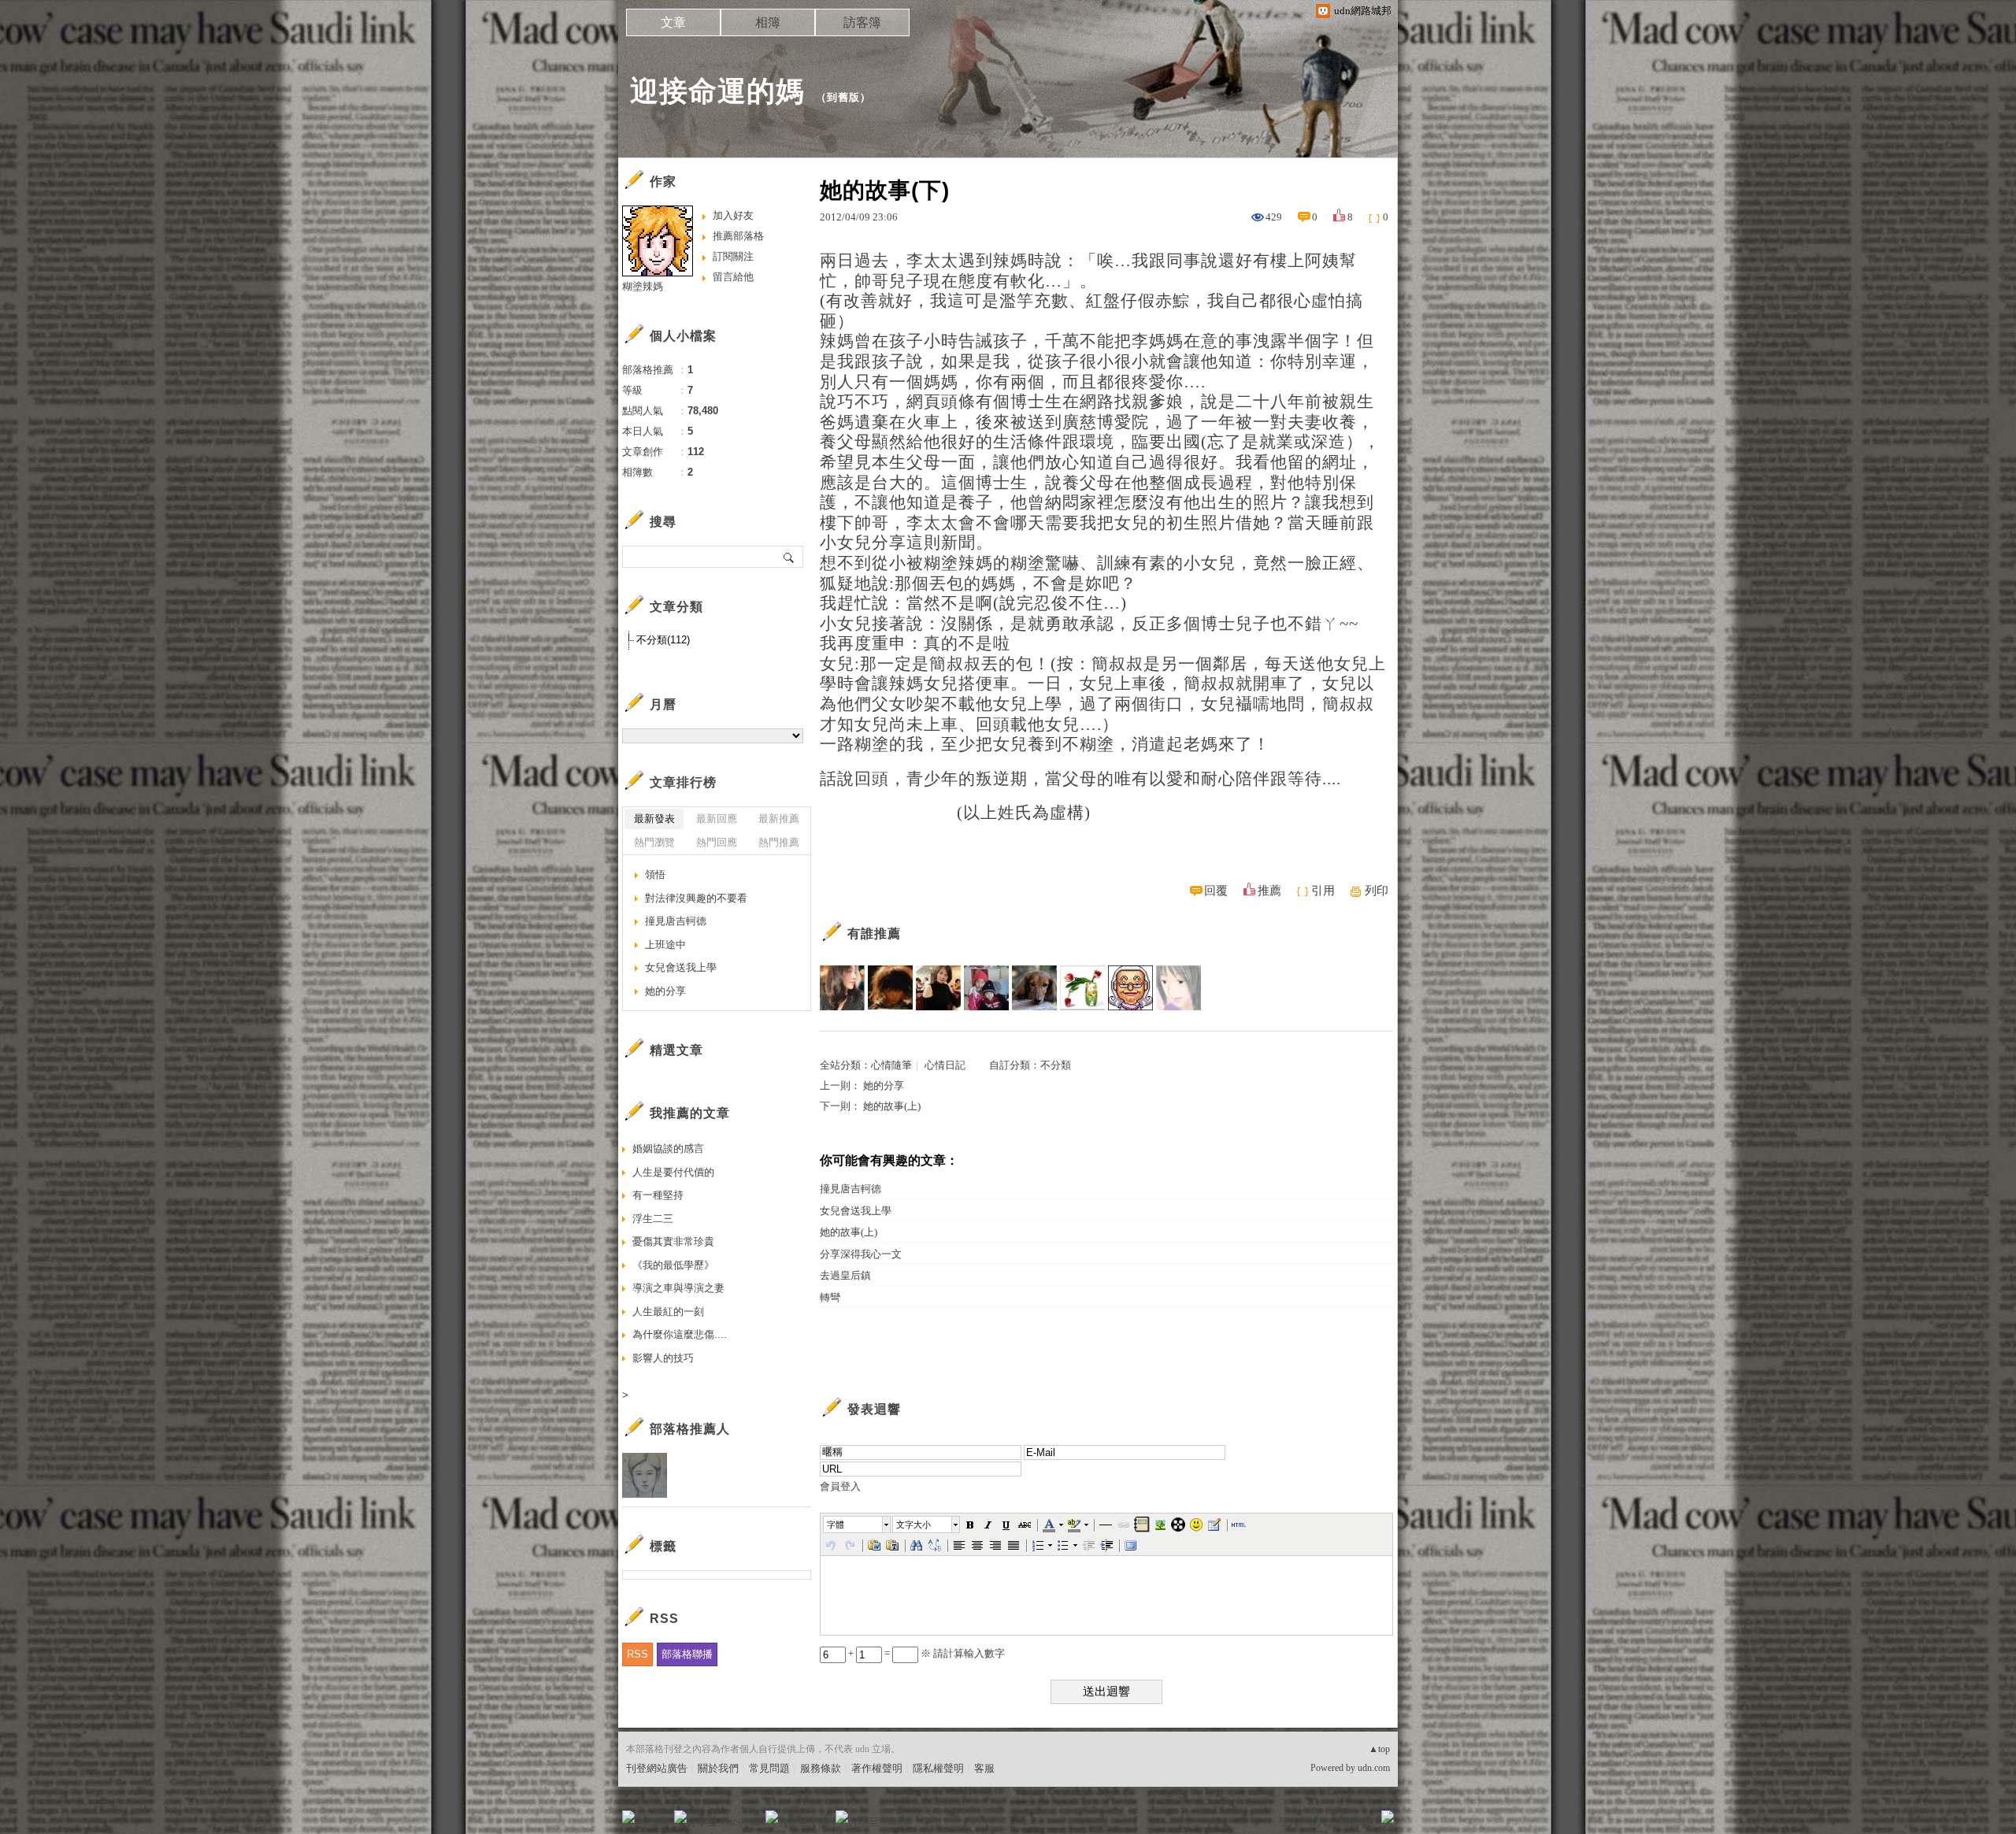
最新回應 (717, 819)
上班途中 (665, 945)
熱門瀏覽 (654, 842)
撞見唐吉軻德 (850, 1189)
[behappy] (1130, 988)
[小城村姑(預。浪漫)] (938, 988)
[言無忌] (1178, 988)
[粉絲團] (628, 1817)
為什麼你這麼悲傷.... (680, 1334)
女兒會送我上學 (856, 1211)
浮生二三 (653, 1219)
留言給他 (733, 277)
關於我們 (718, 1768)
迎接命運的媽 (717, 91)
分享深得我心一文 (861, 1254)
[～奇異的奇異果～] (842, 988)
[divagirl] (1034, 988)
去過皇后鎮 (845, 1275)
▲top (1379, 1749)
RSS (637, 1654)
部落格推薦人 (690, 1429)
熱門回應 (717, 842)
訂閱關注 (733, 256)
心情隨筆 (891, 1065)
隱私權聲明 (938, 1768)
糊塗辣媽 (643, 286)
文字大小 (913, 1525)
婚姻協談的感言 (668, 1149)
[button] (858, 1525)
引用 (1323, 891)
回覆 (1216, 891)
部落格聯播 (687, 1654)
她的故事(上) (892, 1106)
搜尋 (789, 557)
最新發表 (654, 819)
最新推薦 (779, 819)
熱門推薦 (779, 842)
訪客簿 (862, 22)
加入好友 (733, 215)
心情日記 (945, 1065)
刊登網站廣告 (657, 1768)
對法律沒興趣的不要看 (696, 898)
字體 (836, 1525)
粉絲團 (654, 1822)
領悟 (655, 874)
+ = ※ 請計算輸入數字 (925, 1653)
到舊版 (843, 97)
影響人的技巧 (663, 1358)
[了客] (890, 988)
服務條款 (821, 1768)
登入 (1288, 1822)
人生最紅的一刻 (668, 1312)
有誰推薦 (874, 934)
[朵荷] (1082, 988)
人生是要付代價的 (673, 1172)
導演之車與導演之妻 (678, 1288)
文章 (673, 22)
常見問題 (769, 1768)
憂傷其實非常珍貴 (673, 1241)
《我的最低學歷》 (673, 1265)
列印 (1377, 891)
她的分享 (884, 1086)
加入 (1317, 1822)
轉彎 (830, 1297)
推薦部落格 (738, 236)
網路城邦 (1356, 1822)
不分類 (1056, 1065)
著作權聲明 (877, 1768)
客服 (984, 1768)
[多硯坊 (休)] (986, 988)
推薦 (1269, 891)
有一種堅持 (658, 1195)
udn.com (1374, 1768)
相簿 (768, 22)
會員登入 (840, 1486)
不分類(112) (663, 640)
